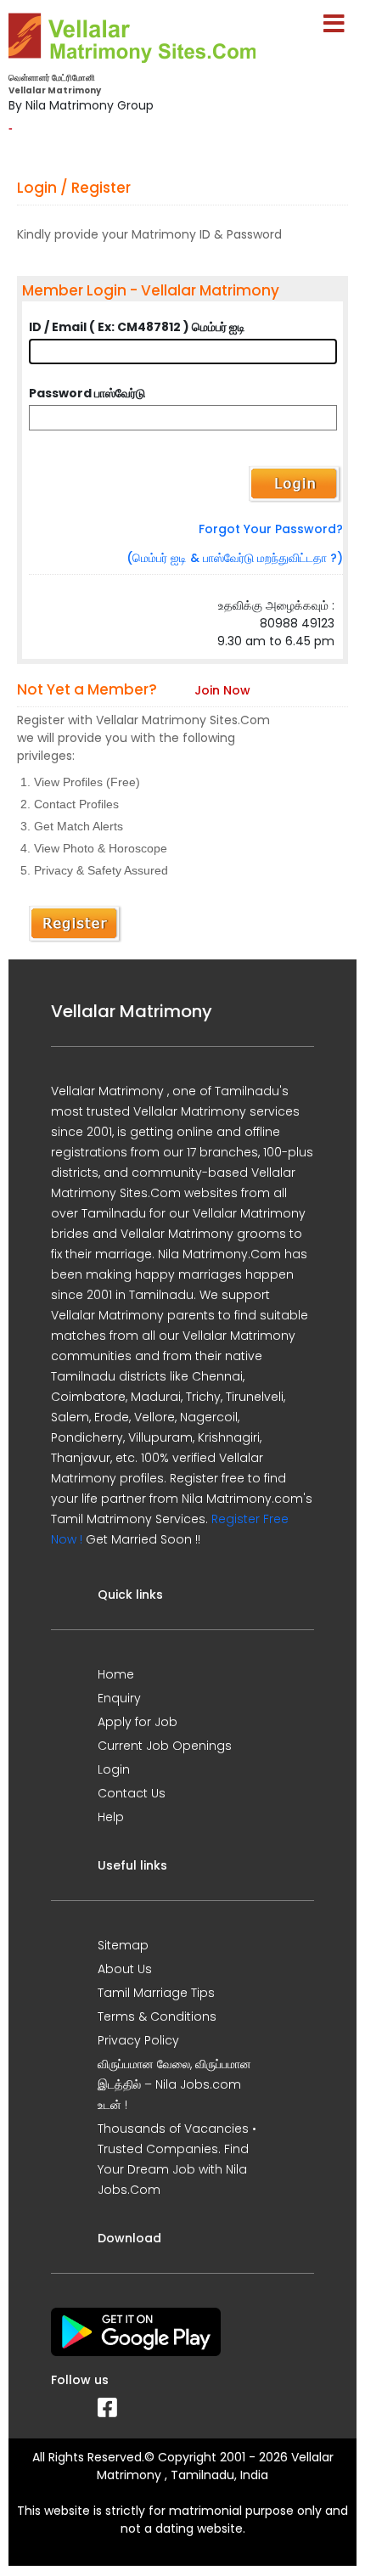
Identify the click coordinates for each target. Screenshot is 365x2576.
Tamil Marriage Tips (156, 1993)
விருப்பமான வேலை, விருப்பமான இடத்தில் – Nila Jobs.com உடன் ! (174, 2084)
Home (116, 1674)
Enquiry (119, 1698)
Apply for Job (138, 1722)
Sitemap (123, 1945)
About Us (125, 1969)
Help (111, 1817)
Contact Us (132, 1793)
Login (114, 1769)
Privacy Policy (138, 2040)
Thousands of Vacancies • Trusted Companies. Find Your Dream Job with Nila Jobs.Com (177, 2159)
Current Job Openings (165, 1746)
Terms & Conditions (157, 2016)
